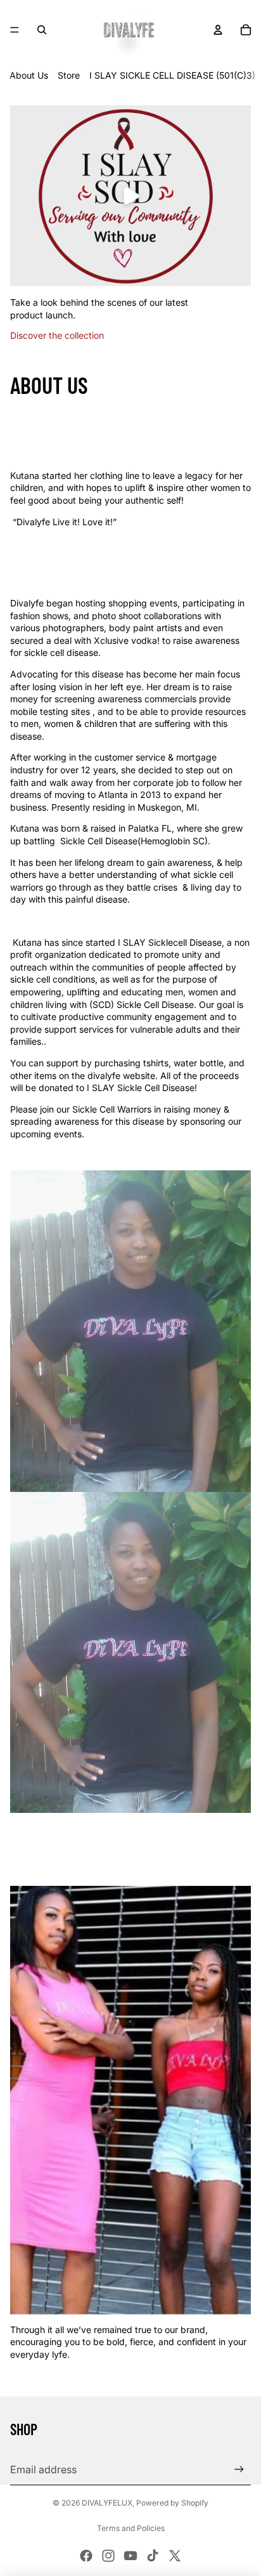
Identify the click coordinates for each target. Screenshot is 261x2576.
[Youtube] (130, 2556)
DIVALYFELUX (107, 2503)
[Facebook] (86, 2556)
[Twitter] (175, 2556)
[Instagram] (108, 2556)
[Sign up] (239, 2470)
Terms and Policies (131, 2528)
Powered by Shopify (172, 2503)
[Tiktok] (153, 2556)
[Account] (218, 30)
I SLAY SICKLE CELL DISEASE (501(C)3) (172, 75)
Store (69, 75)
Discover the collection (57, 335)
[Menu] (15, 30)
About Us (29, 75)
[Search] (42, 30)
